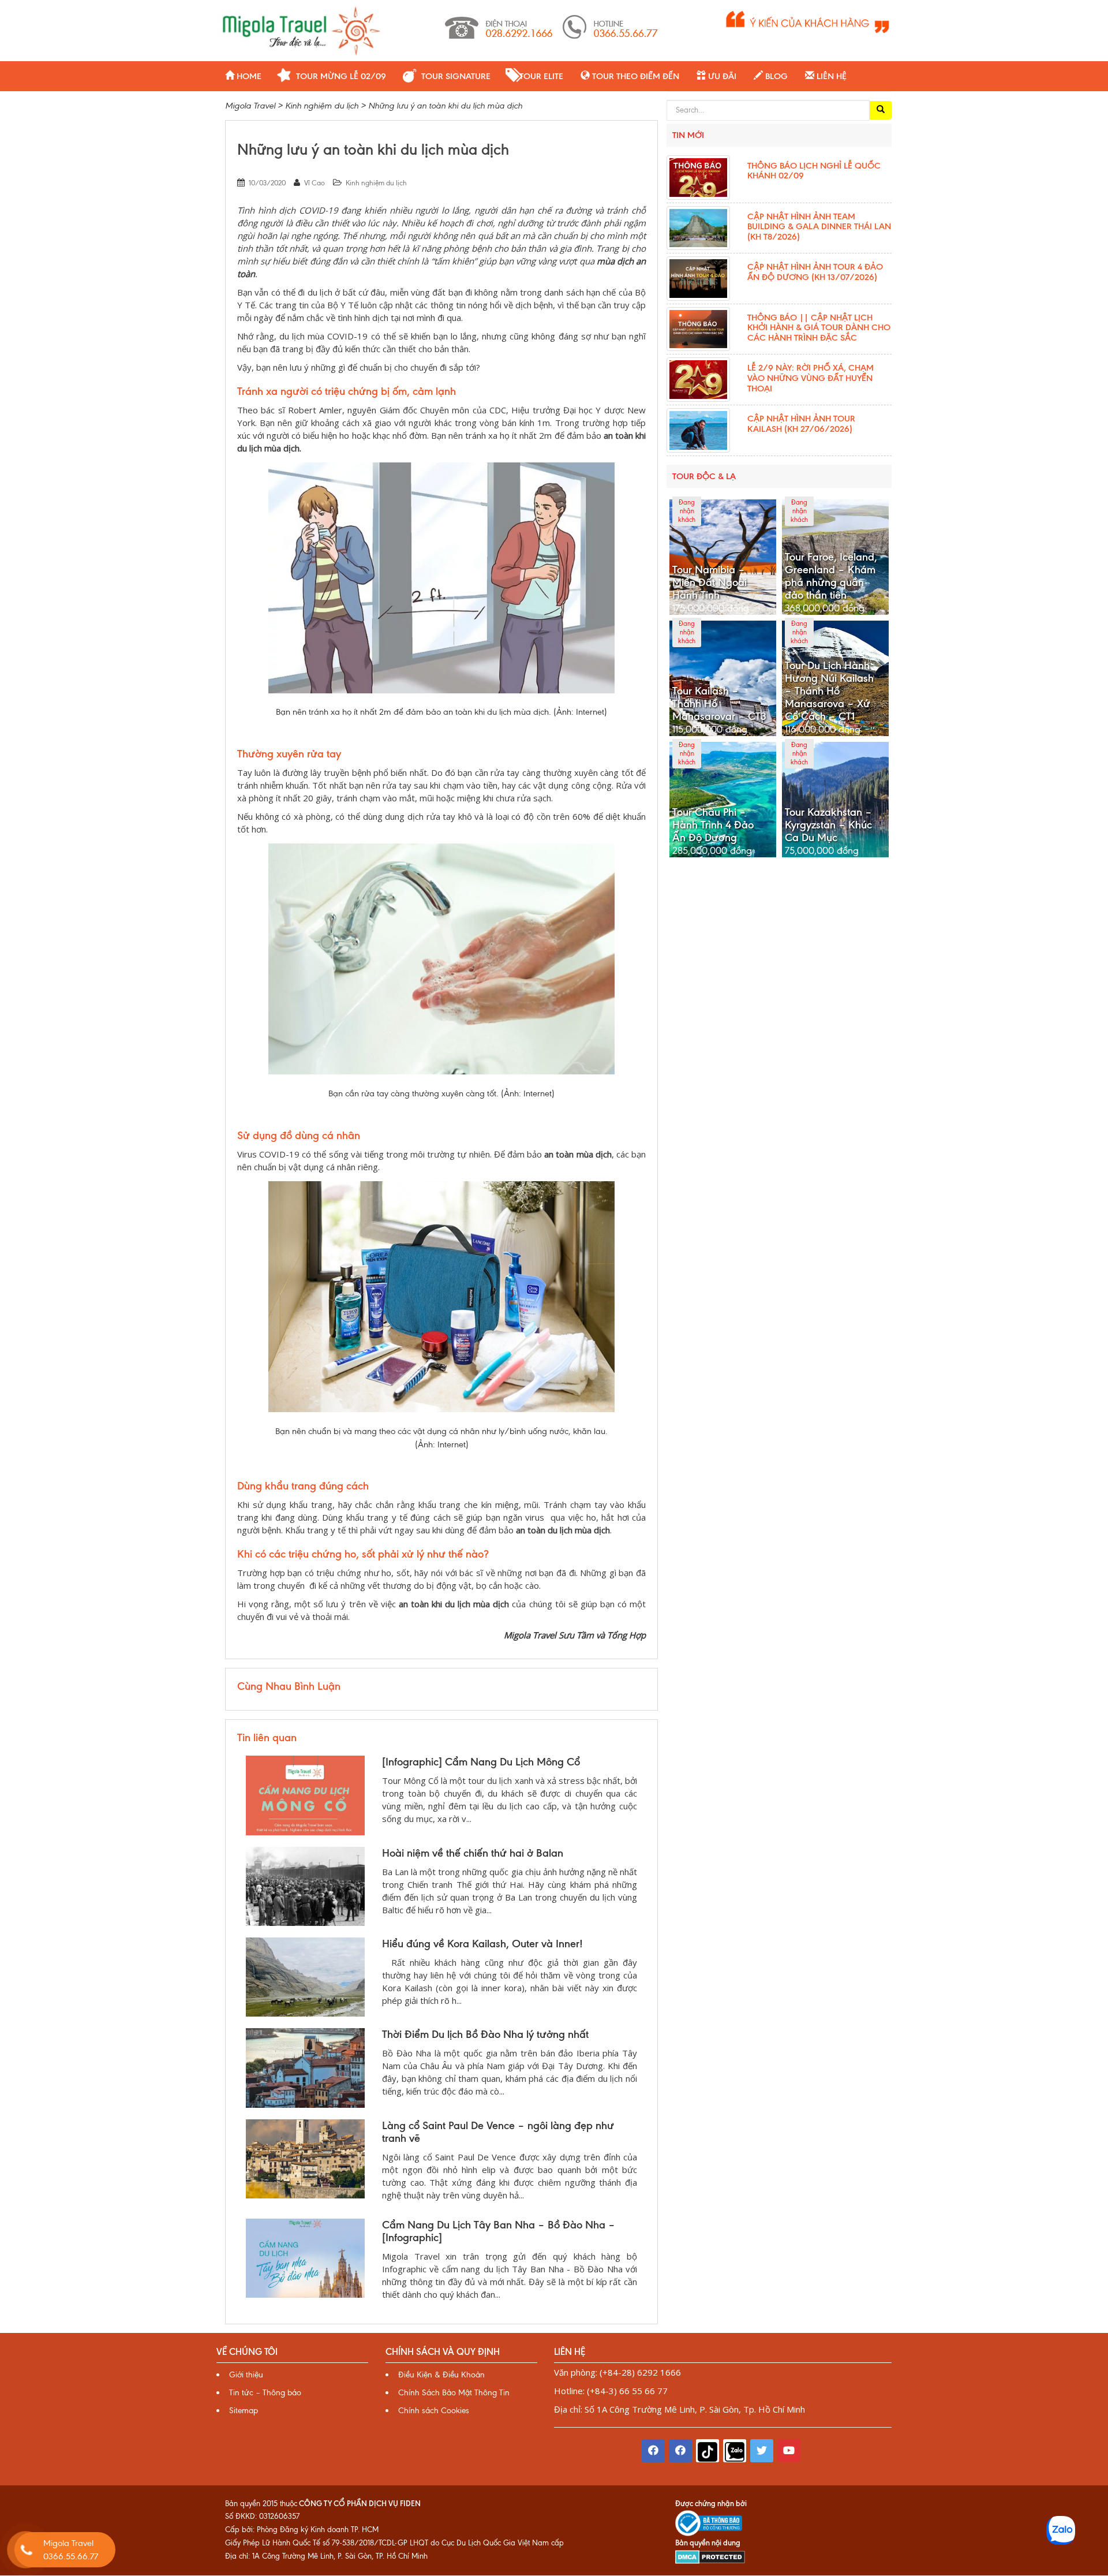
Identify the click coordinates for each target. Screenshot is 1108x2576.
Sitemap (244, 2411)
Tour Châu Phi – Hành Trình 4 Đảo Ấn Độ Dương (713, 825)
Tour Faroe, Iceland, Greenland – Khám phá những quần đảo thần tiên (831, 576)
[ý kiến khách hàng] (808, 21)
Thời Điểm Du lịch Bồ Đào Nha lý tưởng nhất (485, 2034)
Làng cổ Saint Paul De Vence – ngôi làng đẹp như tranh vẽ (498, 2132)
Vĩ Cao (315, 183)
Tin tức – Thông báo (265, 2393)
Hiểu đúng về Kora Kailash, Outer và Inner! (482, 1944)
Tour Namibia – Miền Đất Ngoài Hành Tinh (710, 583)
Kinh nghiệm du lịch (376, 183)
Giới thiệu (246, 2375)
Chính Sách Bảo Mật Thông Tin (454, 2393)
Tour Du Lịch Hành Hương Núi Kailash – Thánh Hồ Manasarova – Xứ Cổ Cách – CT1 (829, 691)
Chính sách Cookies (434, 2411)
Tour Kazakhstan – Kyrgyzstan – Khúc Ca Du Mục (828, 825)
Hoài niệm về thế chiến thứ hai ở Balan (473, 1853)
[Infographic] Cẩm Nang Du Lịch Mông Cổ (481, 1762)
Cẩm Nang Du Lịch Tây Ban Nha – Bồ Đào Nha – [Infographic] (499, 2231)
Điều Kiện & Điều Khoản (441, 2375)
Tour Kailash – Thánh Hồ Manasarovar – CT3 (719, 704)
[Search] (881, 110)
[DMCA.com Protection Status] (710, 2556)
